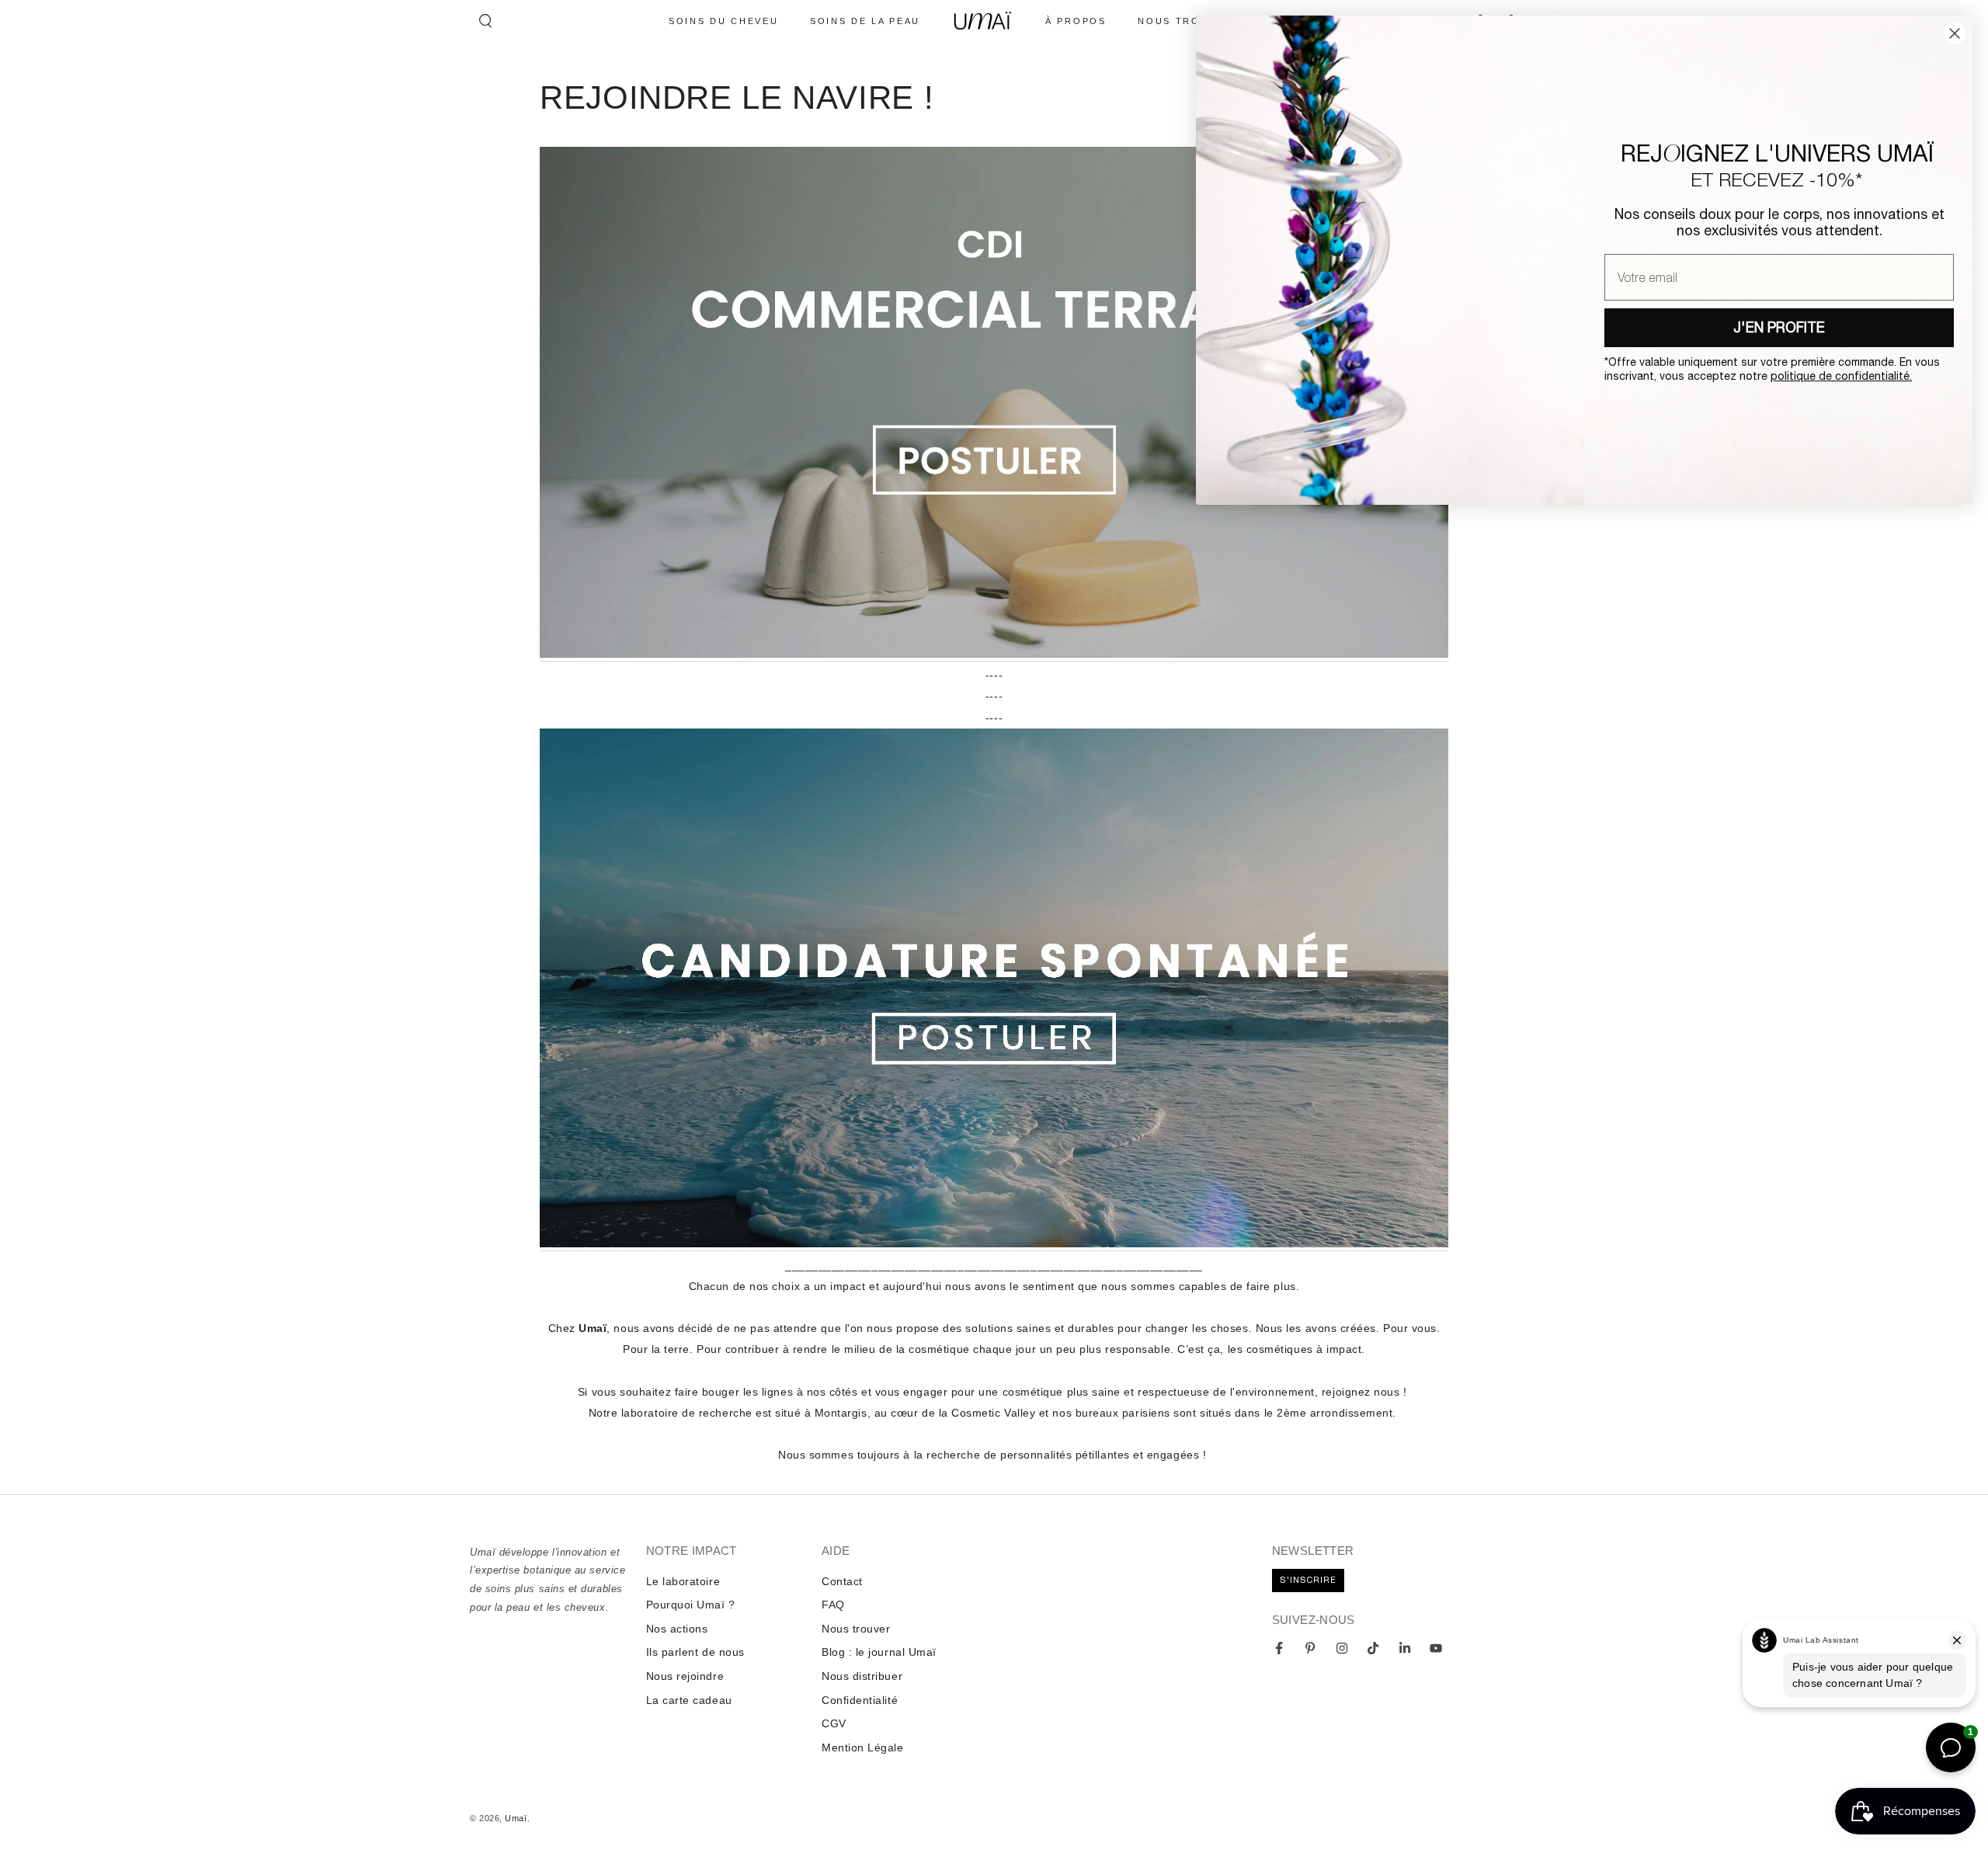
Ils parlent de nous (695, 1652)
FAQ (833, 1605)
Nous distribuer (862, 1676)
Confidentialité (860, 1700)
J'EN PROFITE (1779, 327)
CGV (834, 1723)
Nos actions (677, 1629)
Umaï (516, 1818)
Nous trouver (856, 1629)
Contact (842, 1581)
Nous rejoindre (685, 1676)
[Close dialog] (1955, 33)
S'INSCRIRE (1308, 1580)
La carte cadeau (689, 1700)
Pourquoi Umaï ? (691, 1605)
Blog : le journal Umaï (879, 1652)
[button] (485, 21)
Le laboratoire (683, 1581)
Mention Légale (863, 1747)
